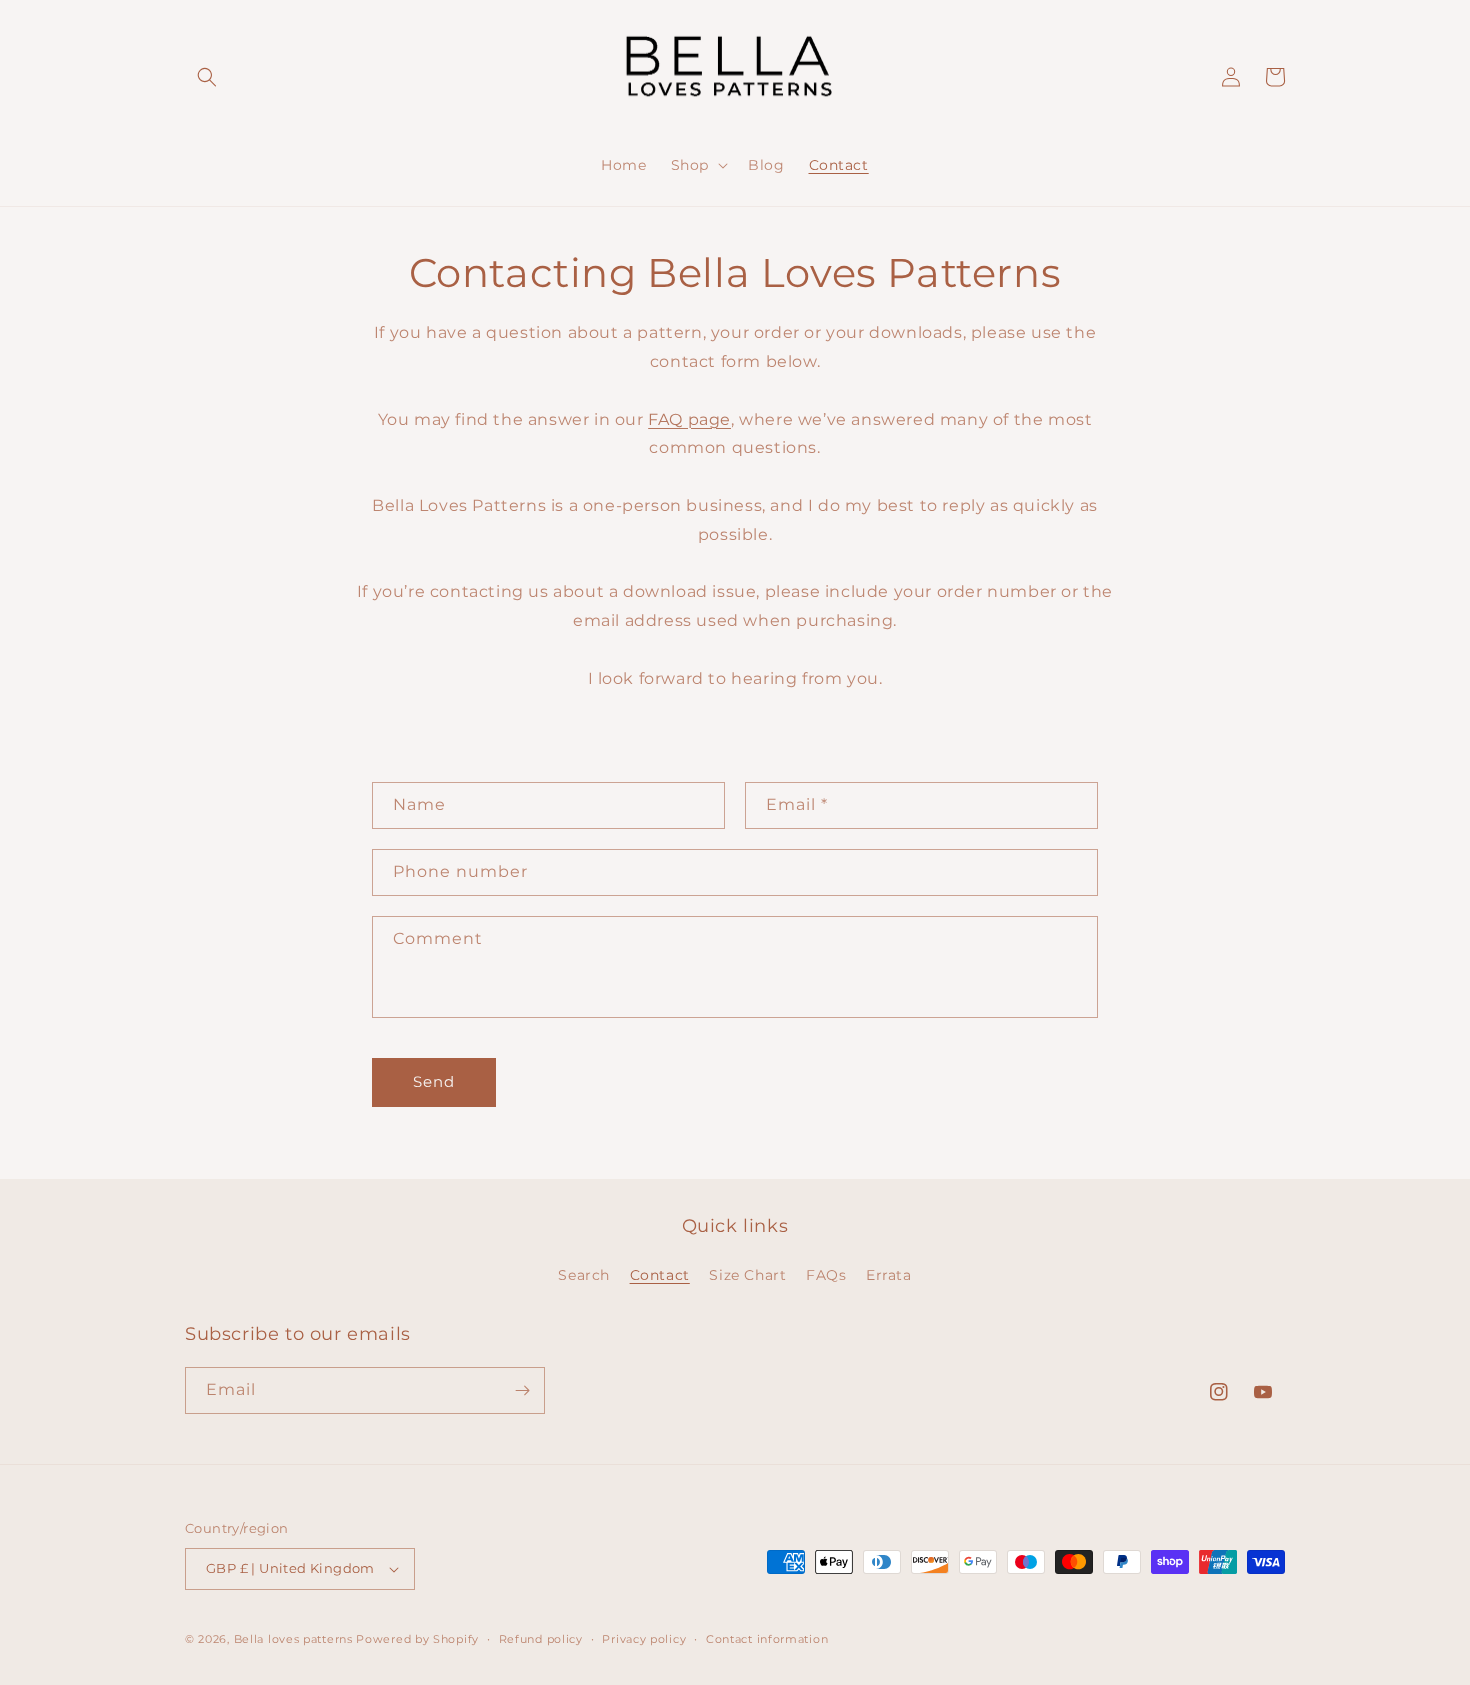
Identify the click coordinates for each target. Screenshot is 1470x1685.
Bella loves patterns (293, 1639)
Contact (660, 1275)
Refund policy (541, 1639)
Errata (889, 1275)
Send (434, 1081)
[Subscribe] (522, 1390)
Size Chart (747, 1275)
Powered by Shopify (417, 1639)
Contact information (767, 1639)
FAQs (826, 1275)
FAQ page (689, 419)
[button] (207, 77)
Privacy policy (644, 1639)
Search (584, 1275)
